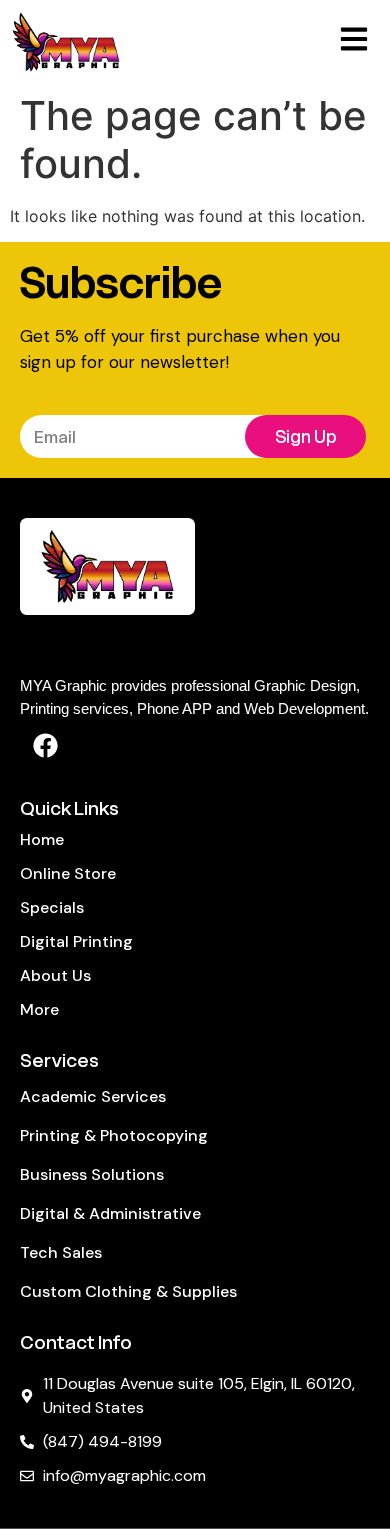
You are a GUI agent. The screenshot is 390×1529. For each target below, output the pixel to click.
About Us (55, 975)
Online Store (68, 873)
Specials (52, 907)
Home (42, 839)
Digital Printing (76, 941)
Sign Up (305, 437)
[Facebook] (45, 745)
